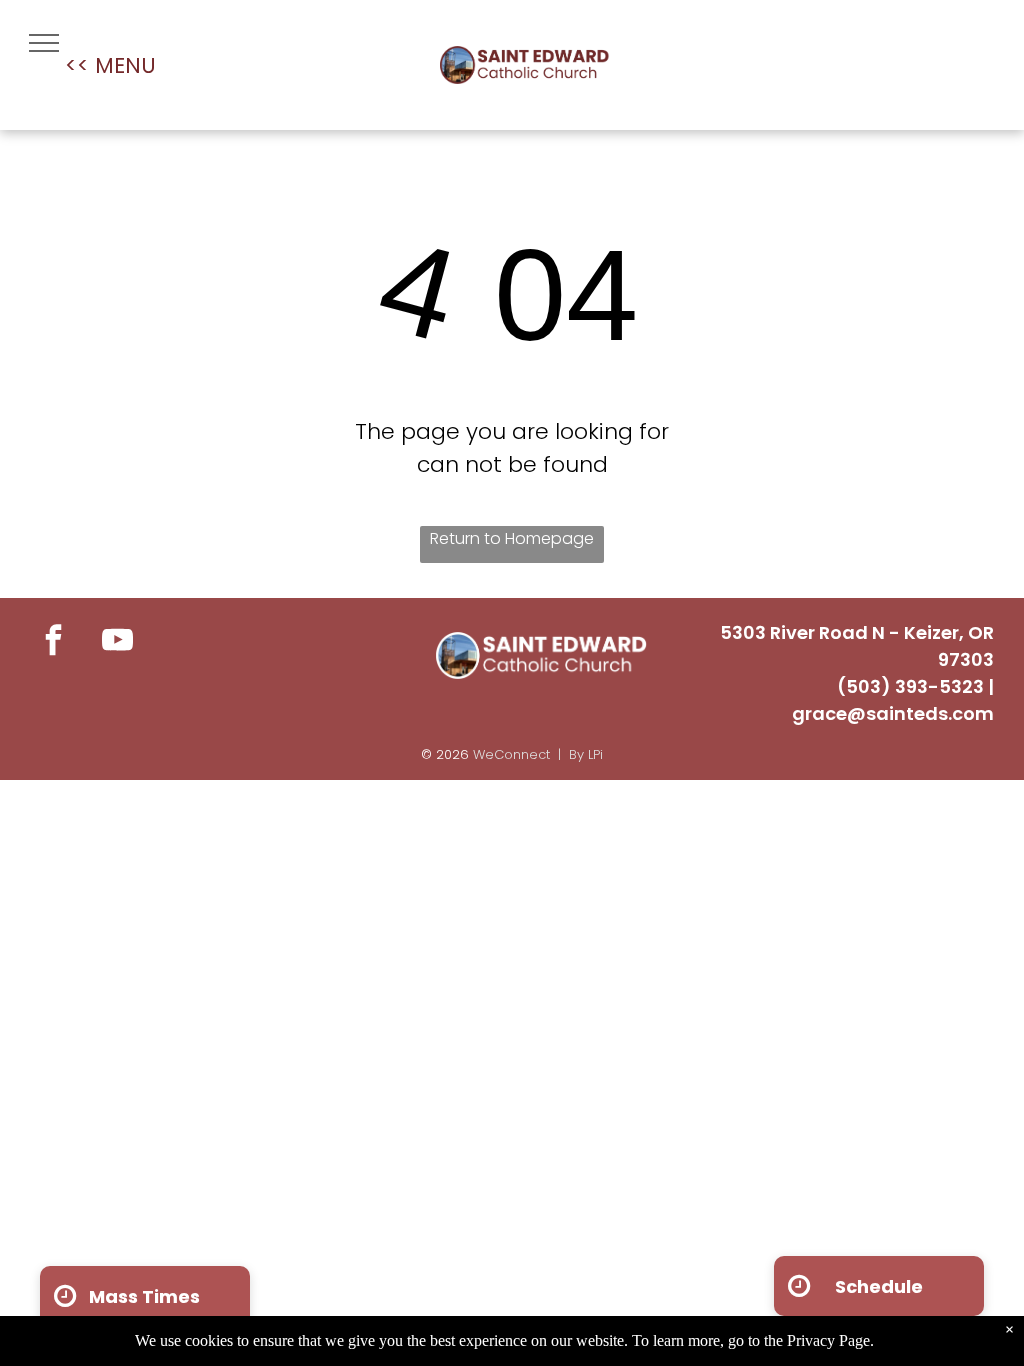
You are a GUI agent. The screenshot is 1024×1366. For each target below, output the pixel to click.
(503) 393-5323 (910, 686)
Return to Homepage (512, 538)
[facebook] (53, 643)
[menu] (44, 43)
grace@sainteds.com (893, 713)
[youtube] (117, 643)
